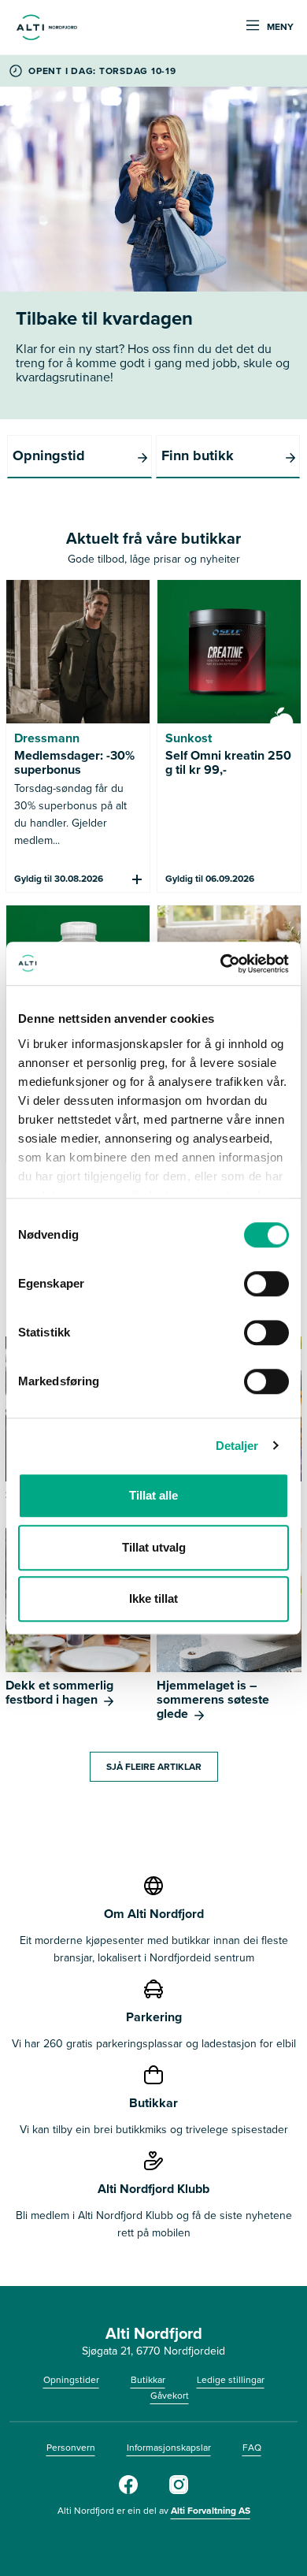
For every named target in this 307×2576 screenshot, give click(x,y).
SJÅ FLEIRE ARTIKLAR (154, 1767)
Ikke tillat (153, 1598)
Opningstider (71, 2380)
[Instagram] (179, 2491)
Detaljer (237, 1446)
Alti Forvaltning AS (211, 2511)
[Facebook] (128, 2491)
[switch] (266, 1284)
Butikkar (148, 2380)
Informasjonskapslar (169, 2448)
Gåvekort (170, 2396)
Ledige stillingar (231, 2380)
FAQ (252, 2448)
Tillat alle (153, 1495)
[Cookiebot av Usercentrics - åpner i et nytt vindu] (221, 964)
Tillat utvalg (154, 1547)
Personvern (71, 2448)
